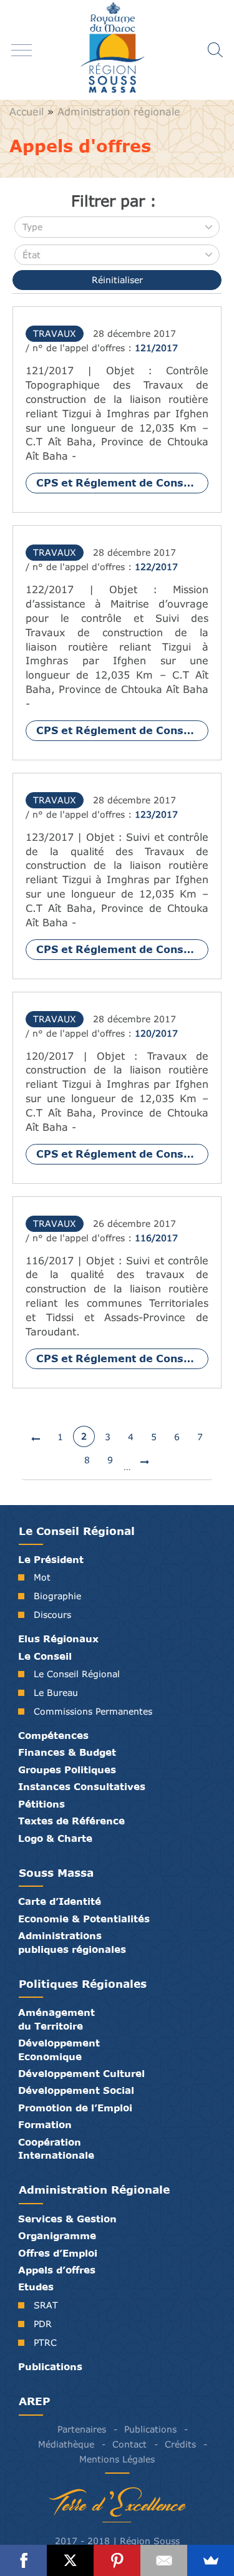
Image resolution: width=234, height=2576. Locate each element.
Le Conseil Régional (77, 1531)
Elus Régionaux (58, 1639)
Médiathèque (66, 2444)
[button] (117, 227)
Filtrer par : (114, 201)
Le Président (51, 1559)
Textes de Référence (71, 1821)
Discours (52, 1615)
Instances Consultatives (82, 1786)
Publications (50, 2366)
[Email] (164, 2560)
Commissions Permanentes (93, 1711)
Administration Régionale (94, 2190)
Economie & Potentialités (84, 1919)
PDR (43, 2324)
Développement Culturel (81, 2073)
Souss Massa (56, 1873)
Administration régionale (119, 112)
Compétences (53, 1735)
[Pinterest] (117, 2560)
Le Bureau (56, 1692)
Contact (129, 2444)
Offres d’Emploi (58, 2253)
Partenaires (82, 2429)
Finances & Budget (67, 1752)
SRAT (46, 2305)
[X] (70, 2560)
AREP (34, 2401)
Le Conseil (45, 1656)
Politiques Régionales (83, 1984)
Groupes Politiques (67, 1770)
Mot (42, 1577)
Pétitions (41, 1804)
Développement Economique (59, 2049)
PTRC (45, 2342)
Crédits (180, 2444)
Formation (45, 2124)
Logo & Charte (55, 1838)
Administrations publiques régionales (72, 1942)
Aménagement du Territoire (56, 2019)
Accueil (27, 112)
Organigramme (57, 2235)
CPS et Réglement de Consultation (122, 482)
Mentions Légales (117, 2459)
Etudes (36, 2287)
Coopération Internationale (56, 2148)
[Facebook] (23, 2560)
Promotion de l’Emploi (75, 2108)
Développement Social (76, 2090)
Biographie (57, 1596)
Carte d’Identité (60, 1901)
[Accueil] (117, 50)
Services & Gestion (67, 2219)
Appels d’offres (57, 2270)
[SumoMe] (211, 2560)
